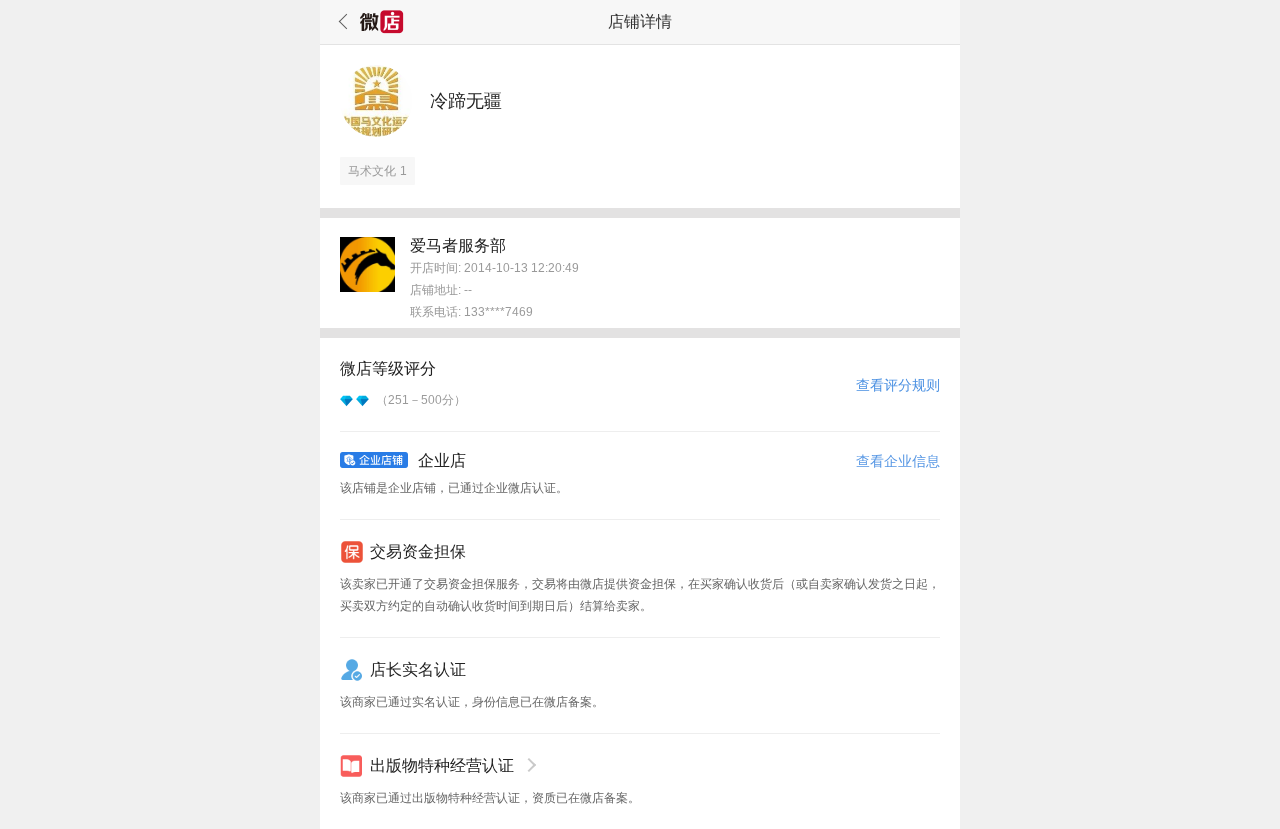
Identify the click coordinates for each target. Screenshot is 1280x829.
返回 (340, 22)
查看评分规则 (898, 385)
